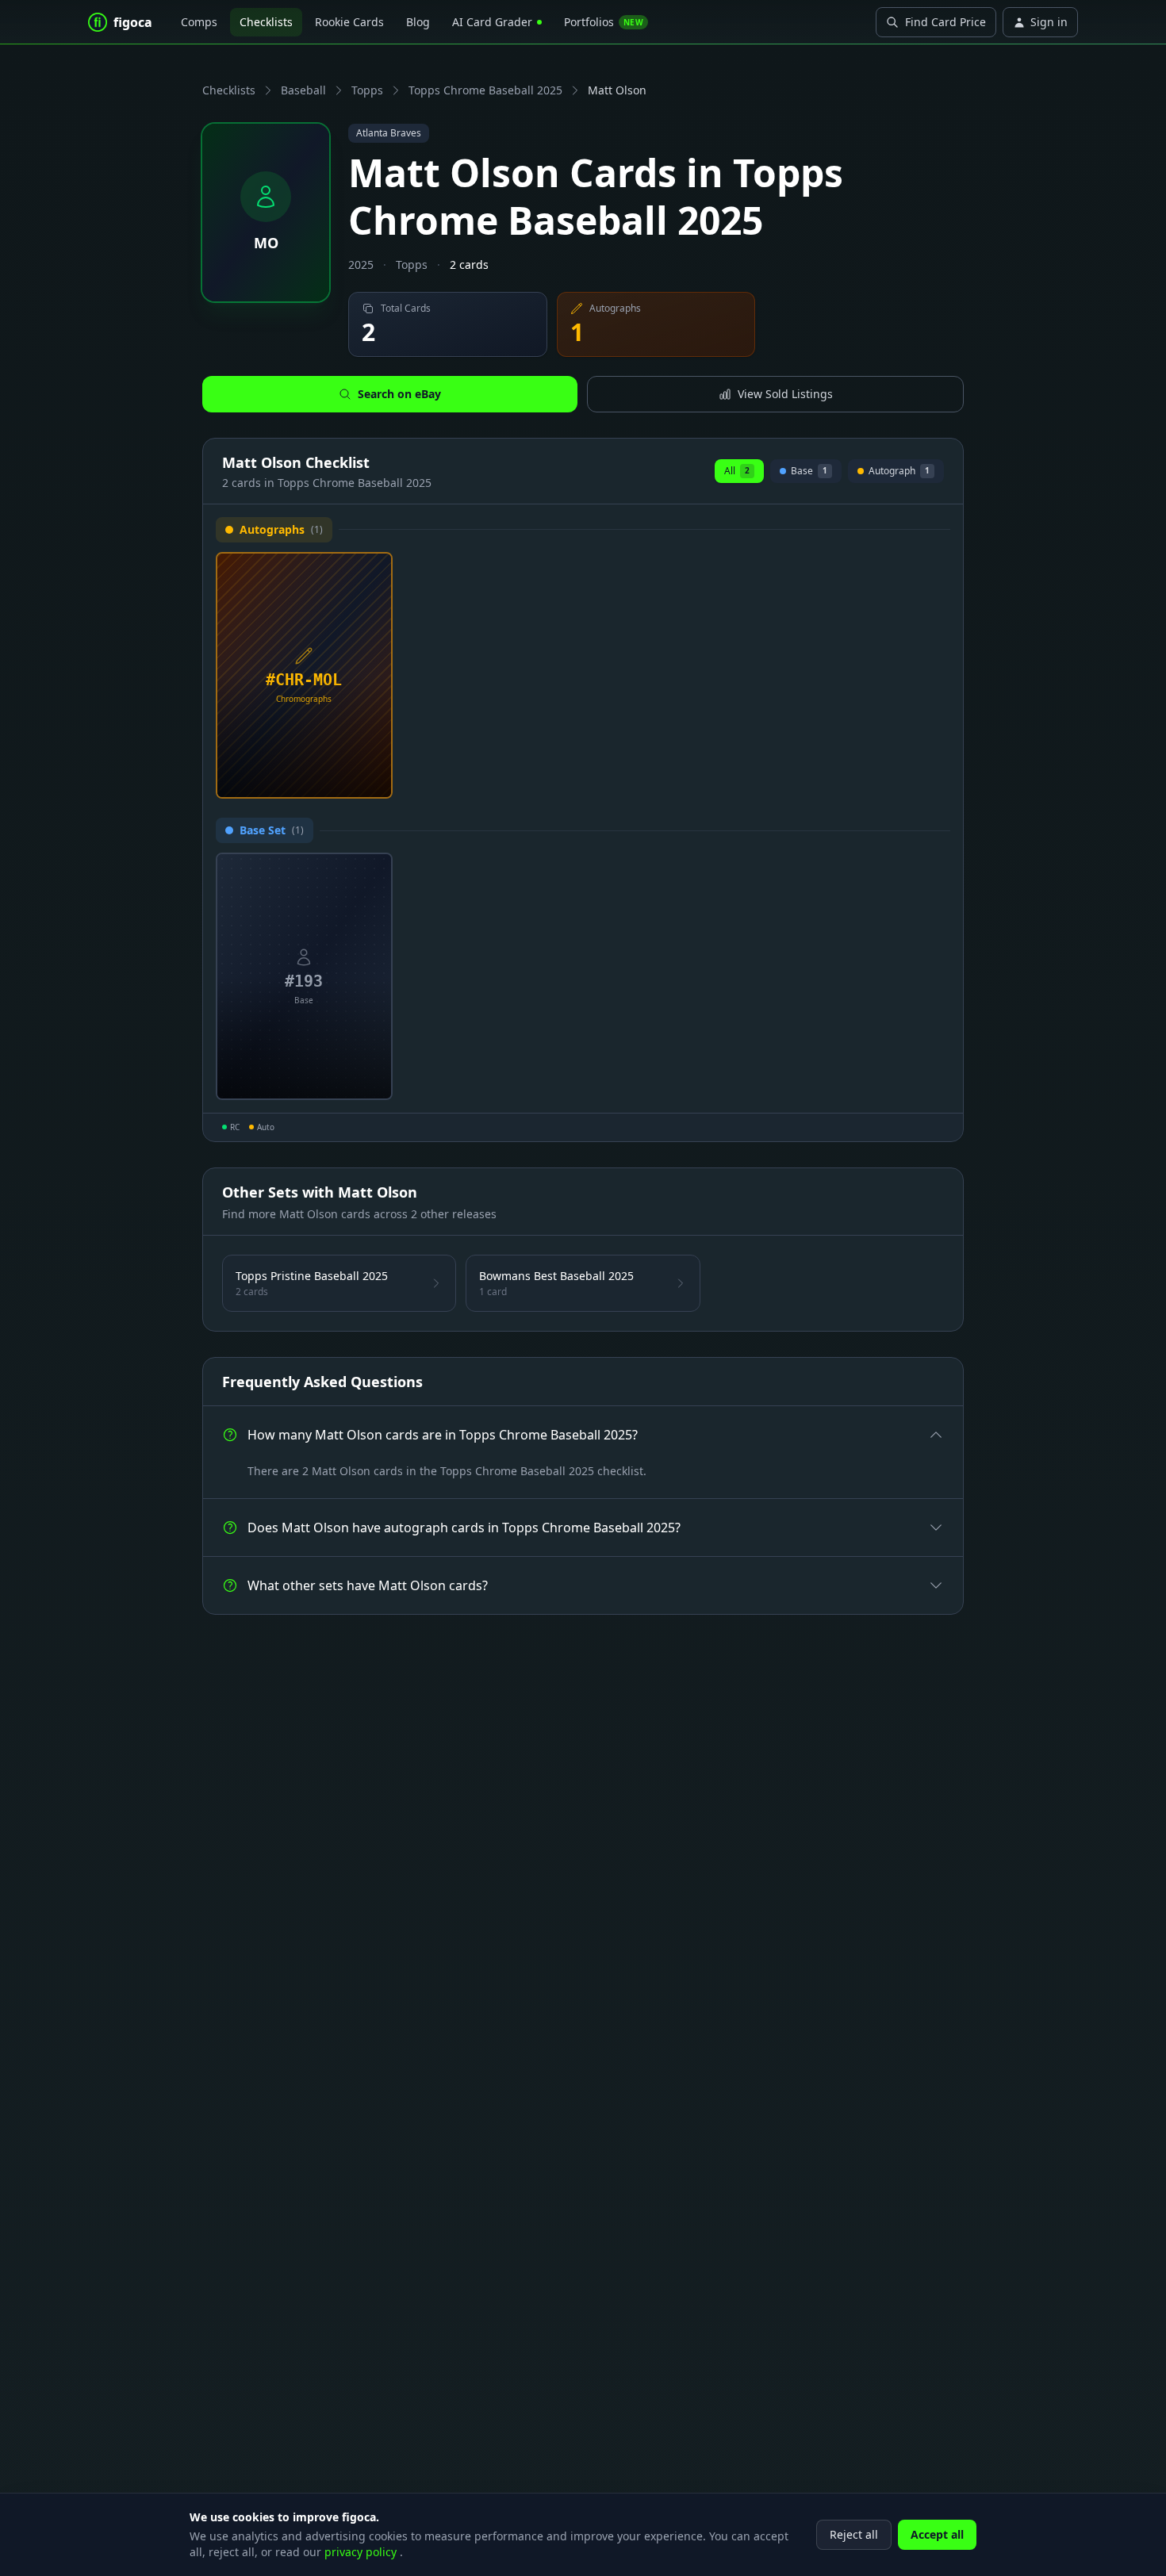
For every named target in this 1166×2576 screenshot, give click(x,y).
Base (809, 473)
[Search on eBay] (374, 780)
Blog (418, 22)
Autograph (899, 473)
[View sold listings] (349, 780)
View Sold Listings (785, 394)
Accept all (937, 2534)
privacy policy (362, 2552)
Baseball (303, 90)
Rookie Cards (349, 22)
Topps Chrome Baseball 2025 (485, 90)
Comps (199, 22)
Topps (367, 90)
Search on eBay (399, 394)
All (737, 471)
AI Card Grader (492, 22)
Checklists (266, 22)
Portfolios (604, 22)
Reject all (854, 2534)
